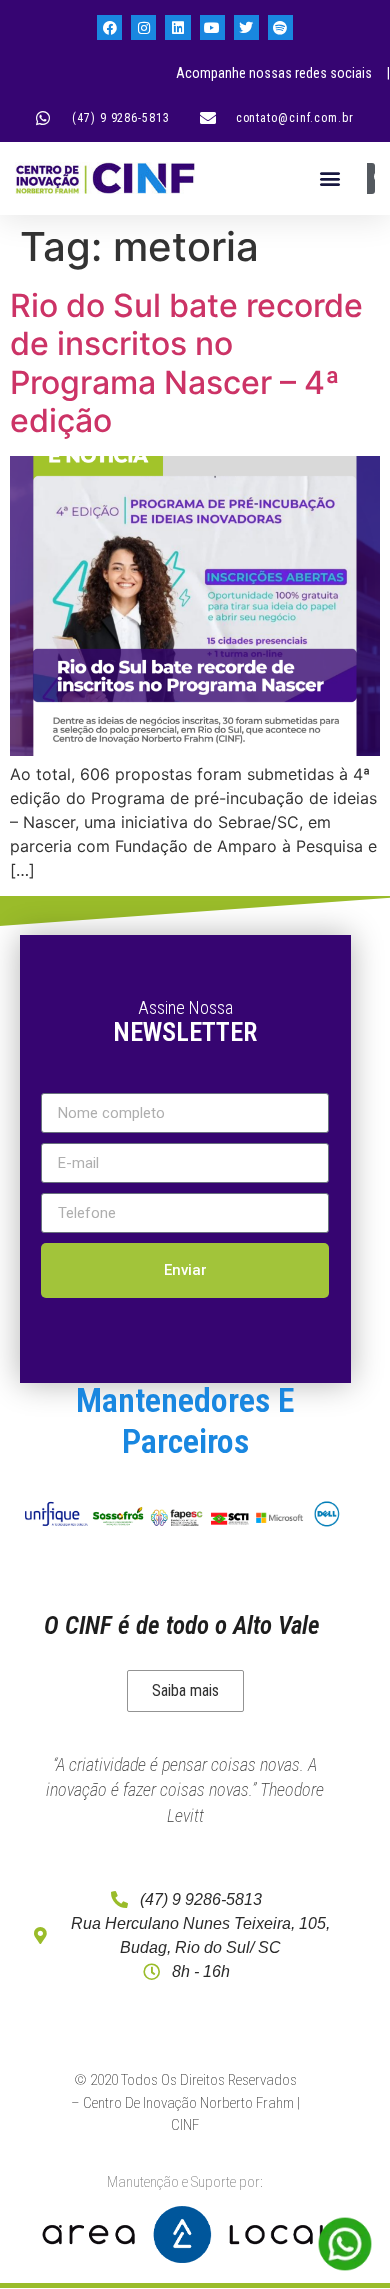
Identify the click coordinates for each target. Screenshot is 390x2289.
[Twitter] (246, 27)
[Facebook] (109, 27)
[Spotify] (280, 27)
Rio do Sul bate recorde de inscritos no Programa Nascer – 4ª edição (186, 363)
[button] (329, 178)
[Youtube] (212, 27)
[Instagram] (143, 27)
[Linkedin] (177, 27)
